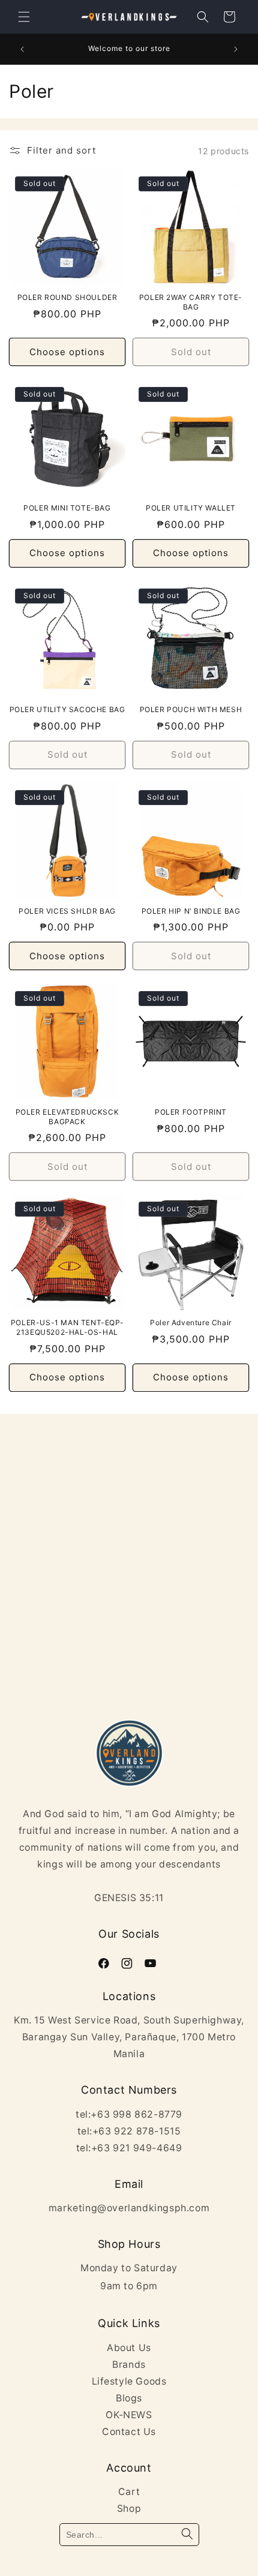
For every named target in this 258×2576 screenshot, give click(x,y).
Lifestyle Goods (129, 2381)
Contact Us (129, 2432)
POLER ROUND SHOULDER (67, 297)
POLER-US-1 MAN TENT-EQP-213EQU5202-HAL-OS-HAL (67, 1327)
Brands (129, 2365)
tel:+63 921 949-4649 (129, 2148)
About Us (129, 2348)
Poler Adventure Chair (191, 1322)
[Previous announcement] (22, 49)
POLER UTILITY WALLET (191, 508)
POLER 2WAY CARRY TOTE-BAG (191, 302)
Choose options (67, 352)
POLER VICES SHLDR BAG (67, 911)
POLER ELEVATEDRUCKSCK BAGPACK (67, 1117)
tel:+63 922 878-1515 (129, 2131)
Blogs (129, 2398)
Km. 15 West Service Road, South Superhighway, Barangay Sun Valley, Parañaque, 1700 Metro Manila (129, 2037)
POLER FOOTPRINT (191, 1112)
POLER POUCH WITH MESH (191, 709)
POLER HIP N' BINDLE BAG (191, 911)
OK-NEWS (129, 2415)
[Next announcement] (236, 49)
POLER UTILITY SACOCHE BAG (67, 709)
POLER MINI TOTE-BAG (67, 508)
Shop (129, 2509)
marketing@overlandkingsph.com (129, 2208)
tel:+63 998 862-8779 (129, 2114)
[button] (24, 17)
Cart (129, 2492)
